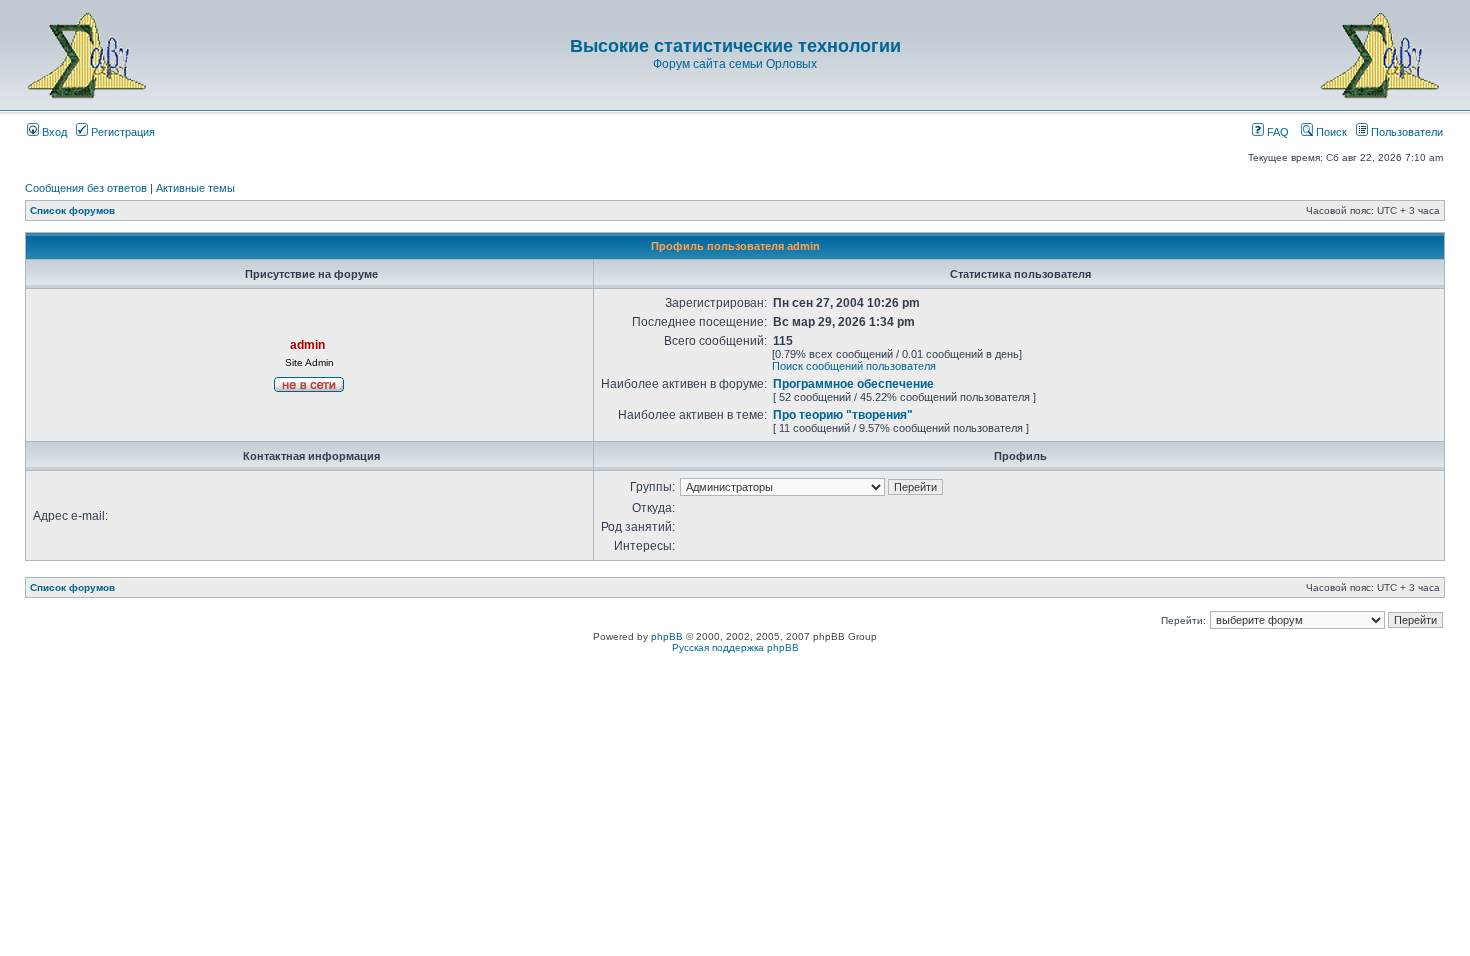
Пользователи (1405, 132)
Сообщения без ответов (86, 188)
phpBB (667, 636)
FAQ (1276, 132)
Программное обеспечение (853, 384)
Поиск (1330, 132)
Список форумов (72, 210)
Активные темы (195, 188)
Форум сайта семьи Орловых (735, 64)
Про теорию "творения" (843, 415)
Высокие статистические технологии (735, 46)
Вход (53, 132)
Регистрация (121, 132)
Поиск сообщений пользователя (854, 366)
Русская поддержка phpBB (735, 647)
